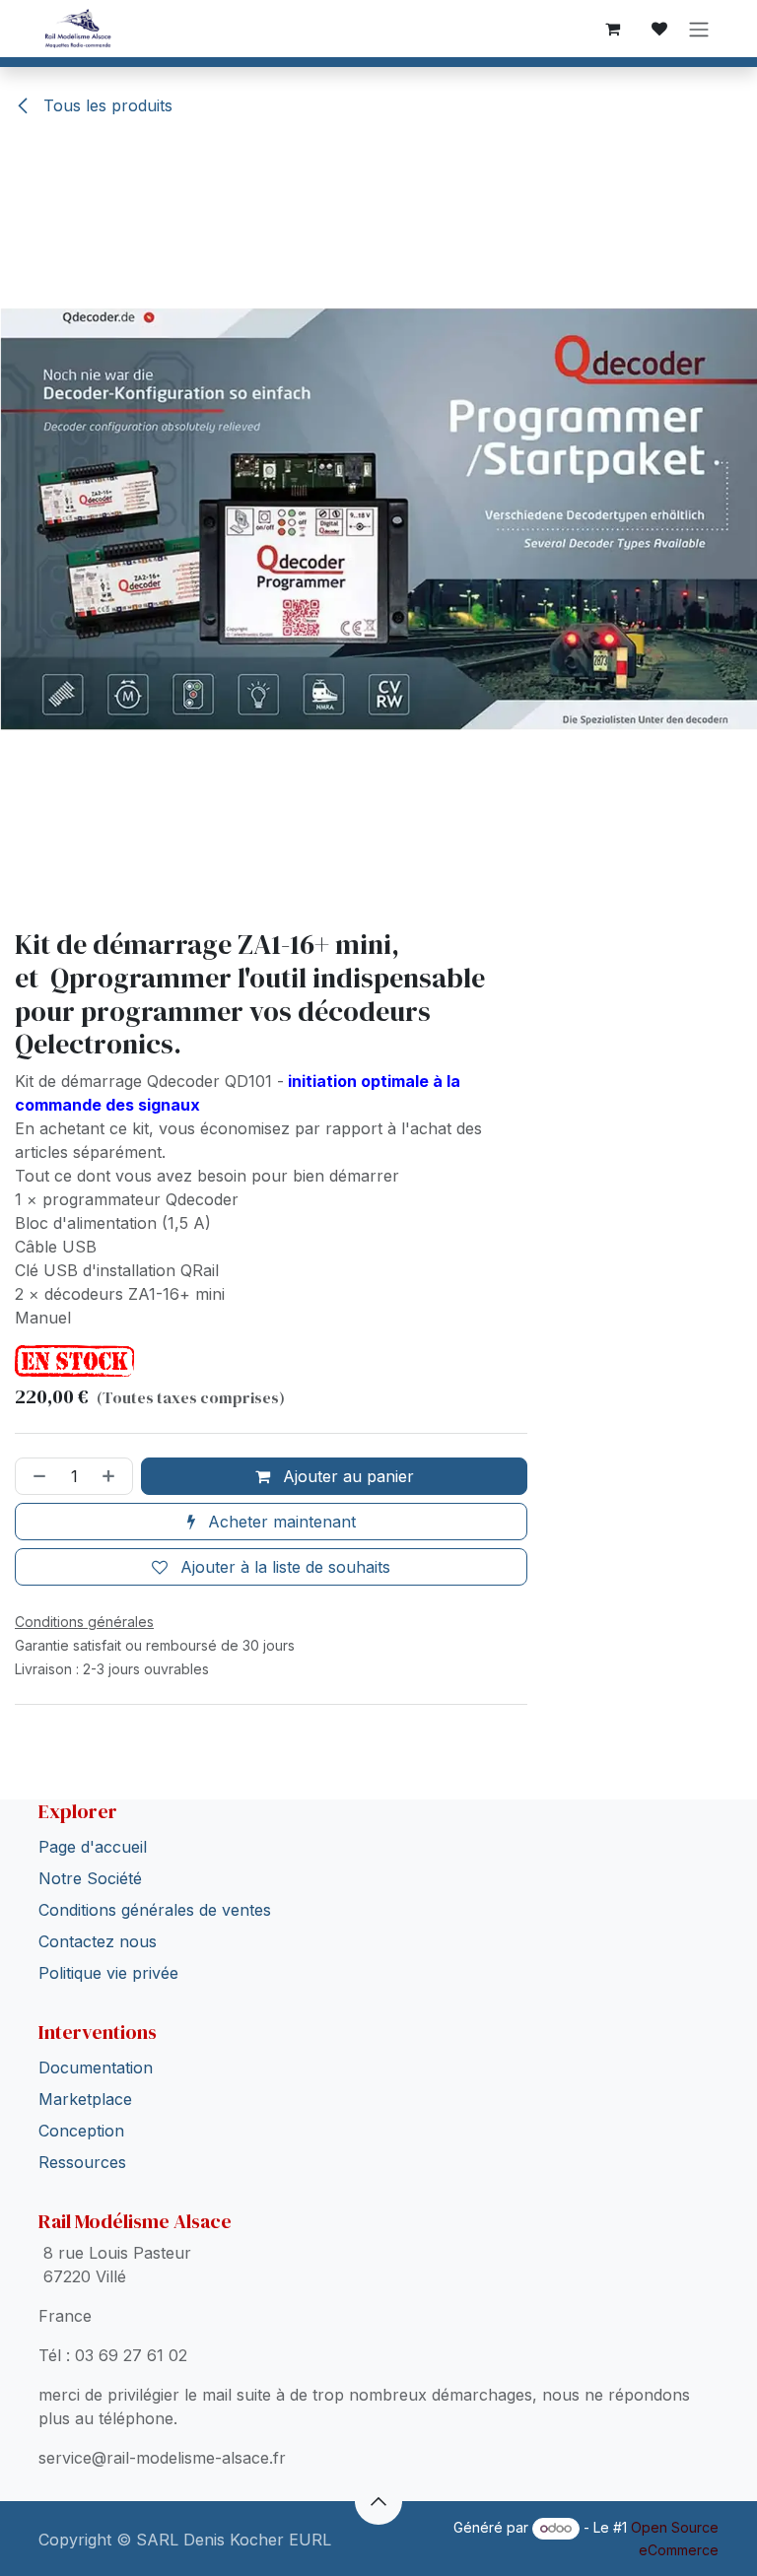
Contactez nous (98, 1941)
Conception (81, 2131)
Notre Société (90, 1878)
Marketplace (85, 2099)
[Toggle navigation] (699, 29)
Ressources (82, 2162)
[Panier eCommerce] (612, 29)
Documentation (96, 2068)
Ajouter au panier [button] (346, 1476)
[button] (378, 2501)
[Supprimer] (35, 1476)
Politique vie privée (108, 1973)
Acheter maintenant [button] (279, 1522)
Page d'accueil (93, 1847)
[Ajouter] (112, 1476)
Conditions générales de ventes (155, 1910)
